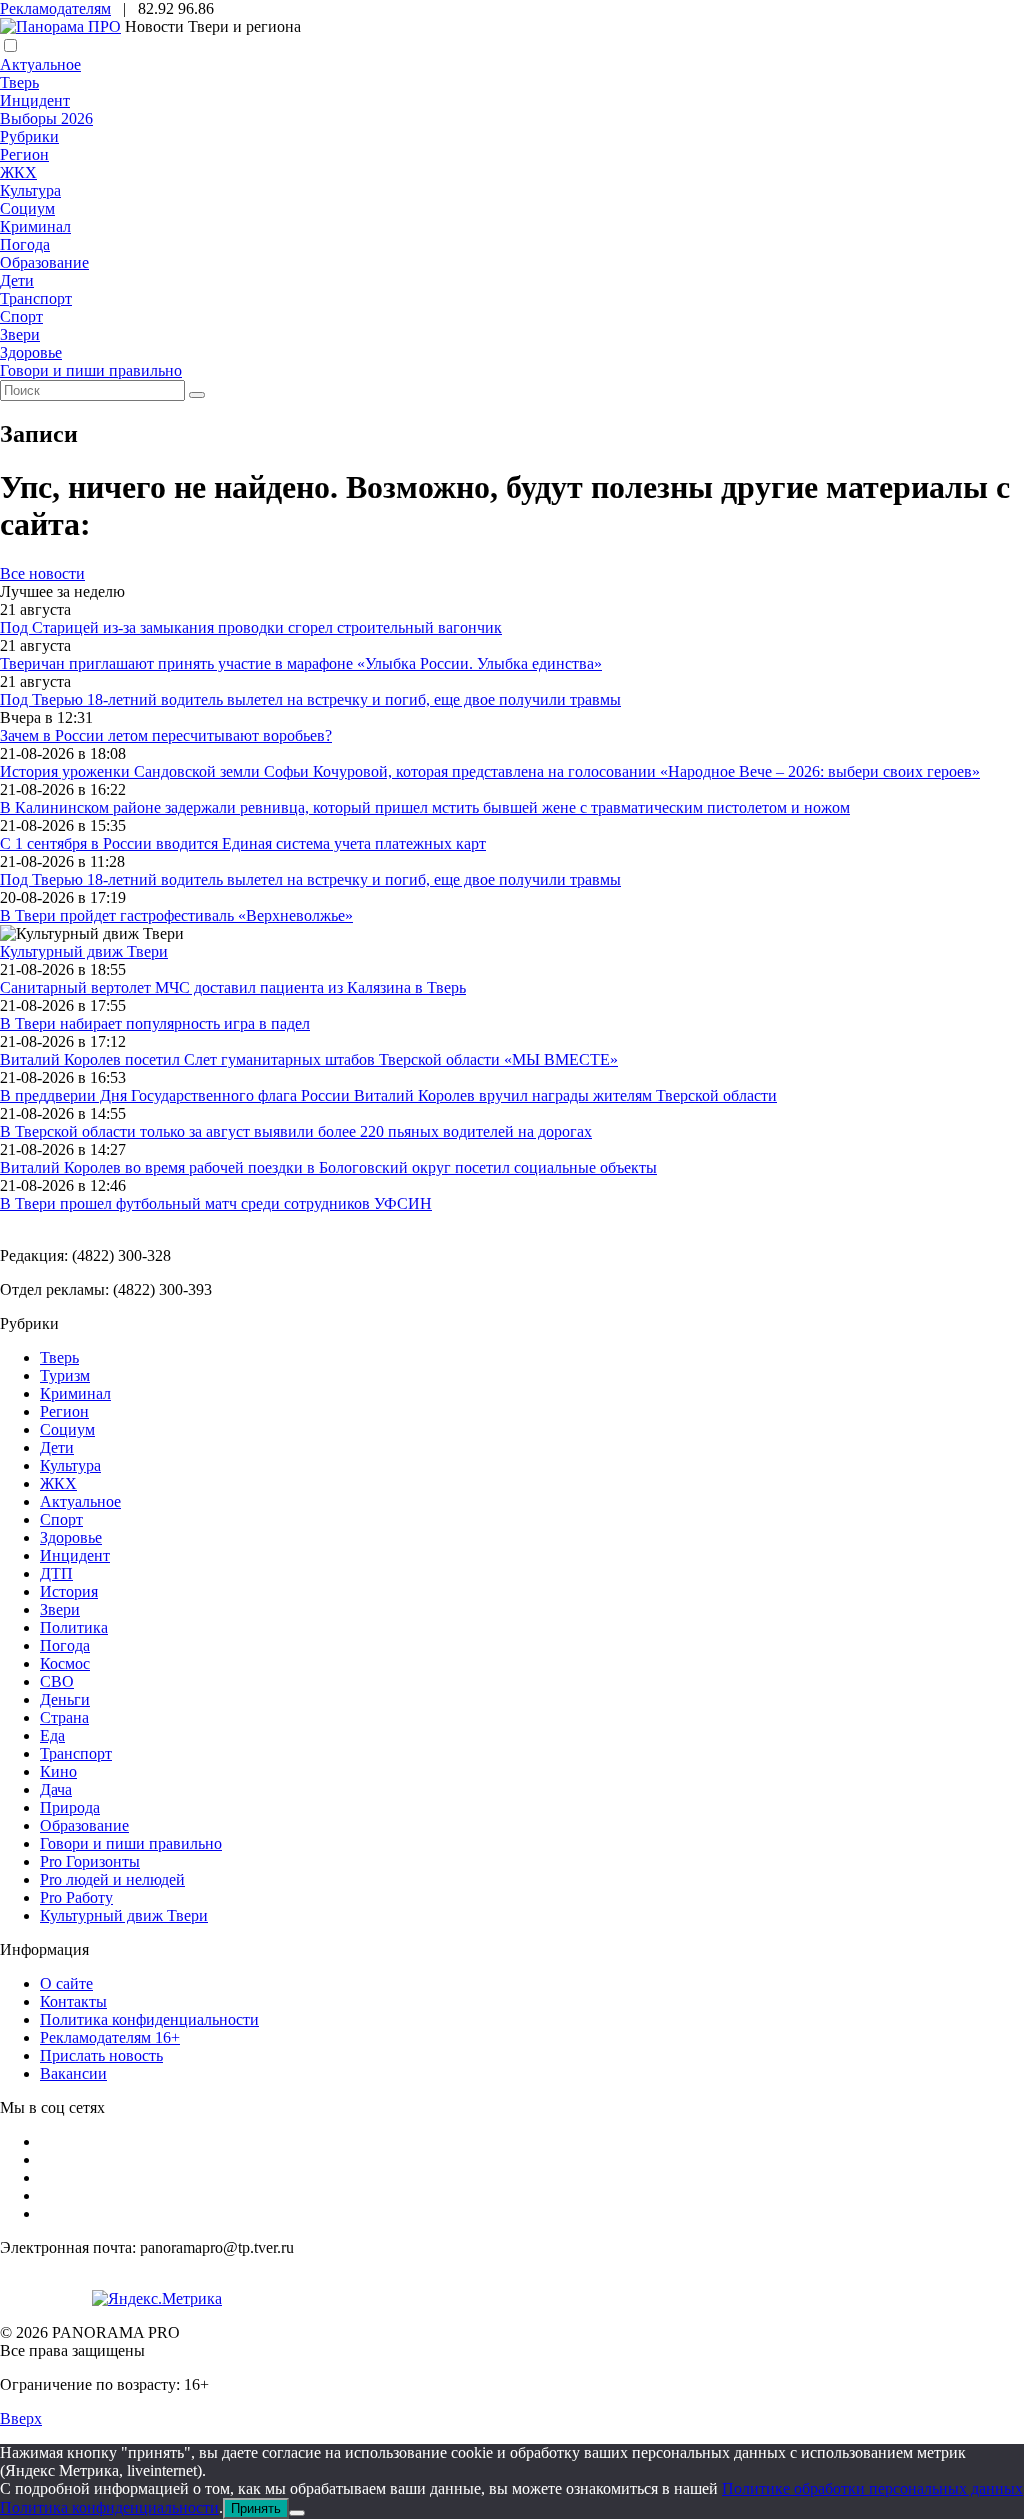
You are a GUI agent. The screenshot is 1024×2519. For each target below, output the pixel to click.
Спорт (21, 316)
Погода (25, 244)
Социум (27, 208)
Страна (64, 1717)
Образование (44, 262)
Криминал (35, 226)
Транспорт (36, 298)
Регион (24, 154)
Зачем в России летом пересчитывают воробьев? (166, 735)
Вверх (21, 2418)
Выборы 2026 (46, 118)
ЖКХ (18, 172)
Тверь (19, 82)
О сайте (66, 1983)
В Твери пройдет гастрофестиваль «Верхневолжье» (176, 915)
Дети (17, 280)
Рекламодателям (55, 8)
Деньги (65, 1699)
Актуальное (40, 64)
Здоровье (31, 352)
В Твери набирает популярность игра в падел (155, 1023)
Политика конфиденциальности (149, 2019)
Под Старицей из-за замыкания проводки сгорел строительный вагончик (251, 627)
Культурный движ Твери (124, 1915)
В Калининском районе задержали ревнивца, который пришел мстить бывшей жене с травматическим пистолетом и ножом (425, 807)
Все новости (42, 573)
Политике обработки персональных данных (872, 2488)
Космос (65, 1663)
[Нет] (297, 2513)
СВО (57, 1681)
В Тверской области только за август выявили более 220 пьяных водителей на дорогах (296, 1131)
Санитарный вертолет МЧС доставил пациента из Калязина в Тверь (233, 987)
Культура (30, 190)
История (69, 1591)
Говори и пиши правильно (91, 370)
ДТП (56, 1573)
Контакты (73, 2001)
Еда (52, 1735)
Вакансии (73, 2073)
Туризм (65, 1375)
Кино (58, 1771)
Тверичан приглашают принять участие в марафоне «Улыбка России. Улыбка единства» (301, 663)
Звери (20, 334)
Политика (74, 1627)
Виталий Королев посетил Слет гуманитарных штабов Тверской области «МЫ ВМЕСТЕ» (309, 1059)
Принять (256, 2508)
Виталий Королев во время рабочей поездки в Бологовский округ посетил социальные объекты (328, 1167)
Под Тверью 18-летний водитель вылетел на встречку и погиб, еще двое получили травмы (310, 699)
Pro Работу (76, 1897)
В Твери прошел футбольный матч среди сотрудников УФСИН (216, 1203)
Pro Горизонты (90, 1861)
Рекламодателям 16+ (110, 2037)
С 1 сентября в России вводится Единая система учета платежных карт (243, 843)
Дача (56, 1789)
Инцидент (35, 100)
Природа (70, 1807)
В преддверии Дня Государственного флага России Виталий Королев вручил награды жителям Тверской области (388, 1095)
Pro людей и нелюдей (112, 1879)
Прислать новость (101, 2055)
